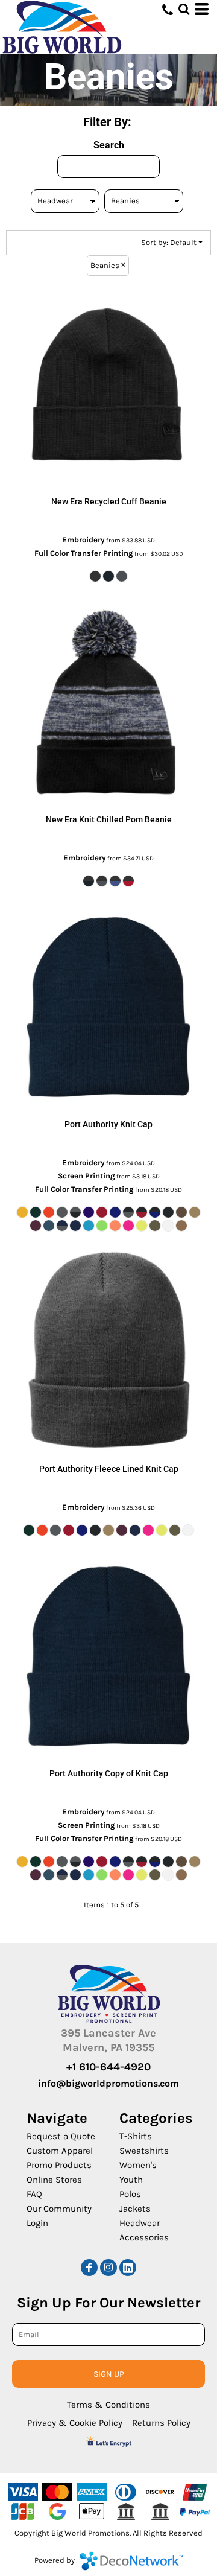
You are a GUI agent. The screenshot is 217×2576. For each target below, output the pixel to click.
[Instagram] (108, 2268)
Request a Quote (61, 2136)
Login (37, 2223)
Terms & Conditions (108, 2405)
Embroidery (83, 540)
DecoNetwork (131, 2561)
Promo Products (59, 2165)
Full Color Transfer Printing (84, 553)
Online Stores (54, 2180)
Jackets (135, 2209)
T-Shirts (136, 2136)
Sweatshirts (144, 2151)
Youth (131, 2180)
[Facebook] (89, 2268)
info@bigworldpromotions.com (108, 2083)
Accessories (144, 2237)
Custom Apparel (60, 2151)
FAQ (34, 2194)
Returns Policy (161, 2423)
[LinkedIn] (128, 2268)
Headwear (140, 2223)
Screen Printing (86, 1176)
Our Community (59, 2209)
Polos (130, 2194)
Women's (138, 2165)
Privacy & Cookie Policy (75, 2423)
